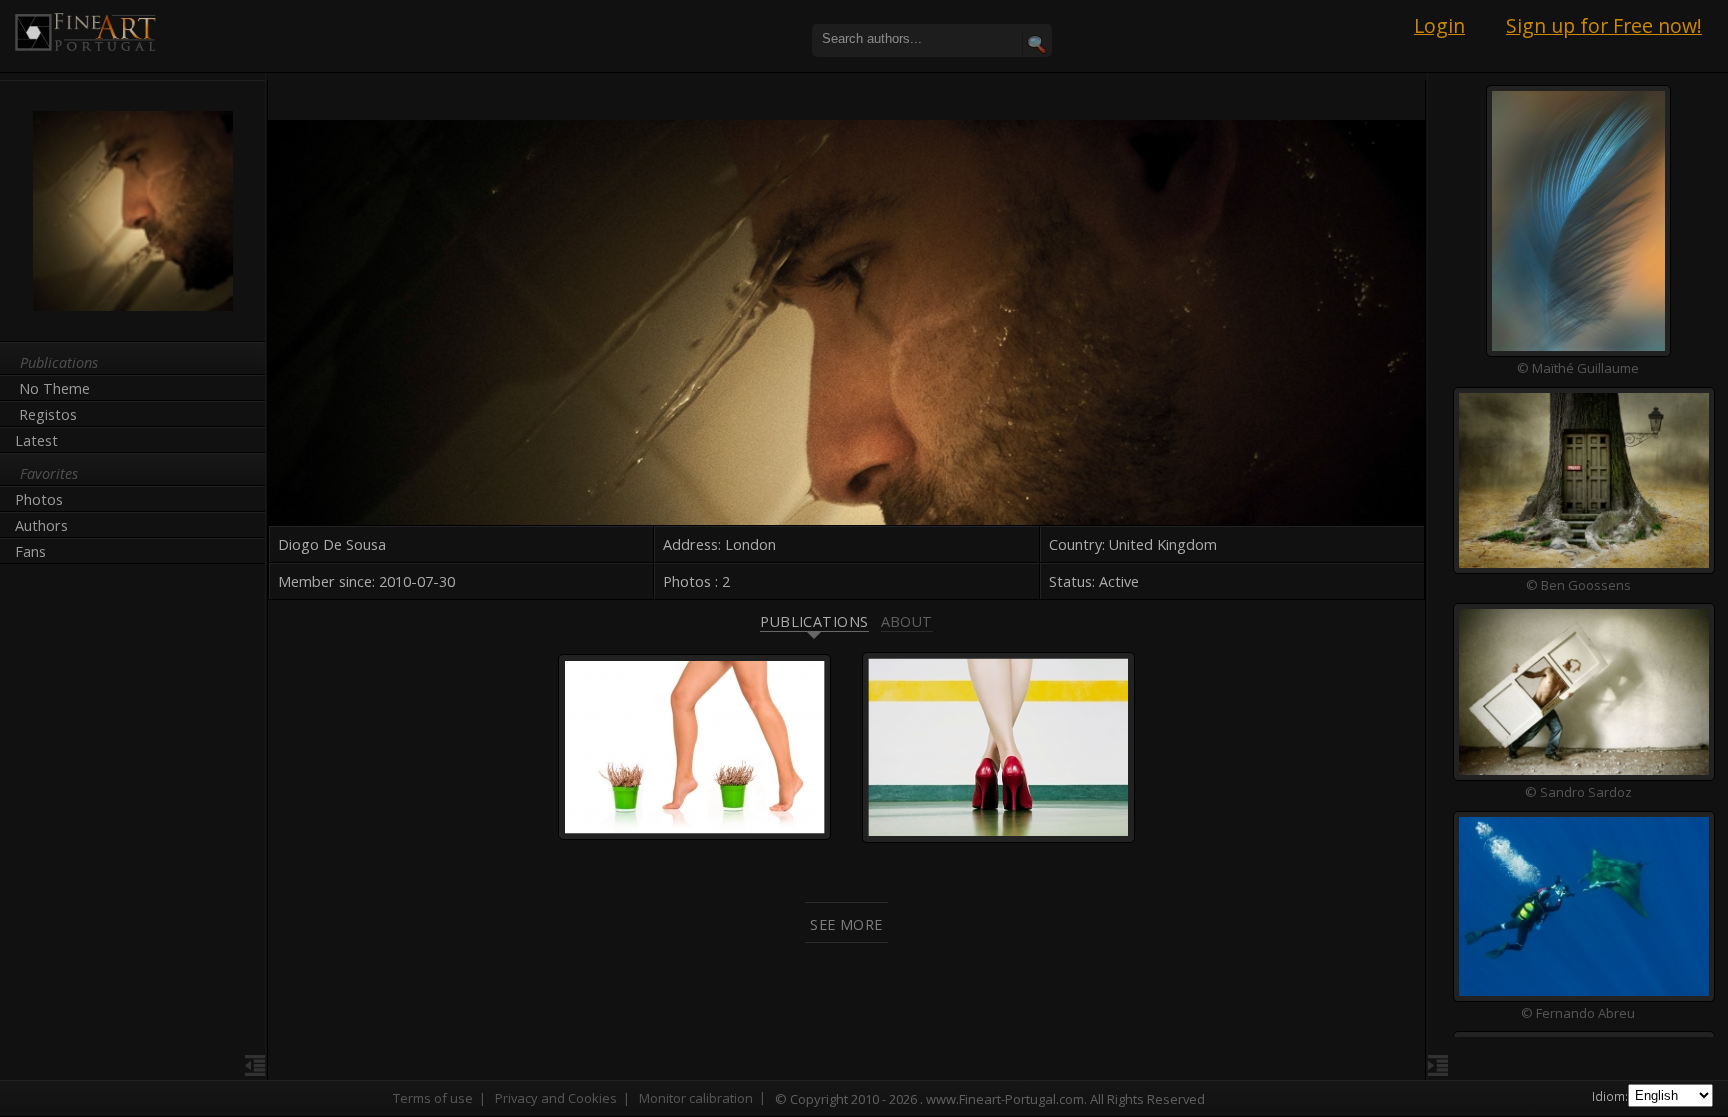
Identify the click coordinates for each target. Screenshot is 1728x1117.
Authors (41, 525)
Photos (39, 499)
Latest (36, 440)
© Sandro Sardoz (1578, 792)
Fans (30, 551)
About (907, 621)
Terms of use (433, 1098)
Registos (48, 414)
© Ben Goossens (1578, 584)
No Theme (54, 388)
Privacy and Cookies (556, 1098)
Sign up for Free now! (1604, 25)
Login (1439, 25)
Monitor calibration (696, 1098)
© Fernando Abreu (1578, 1012)
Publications (814, 621)
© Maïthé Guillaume (1578, 368)
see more (846, 924)
